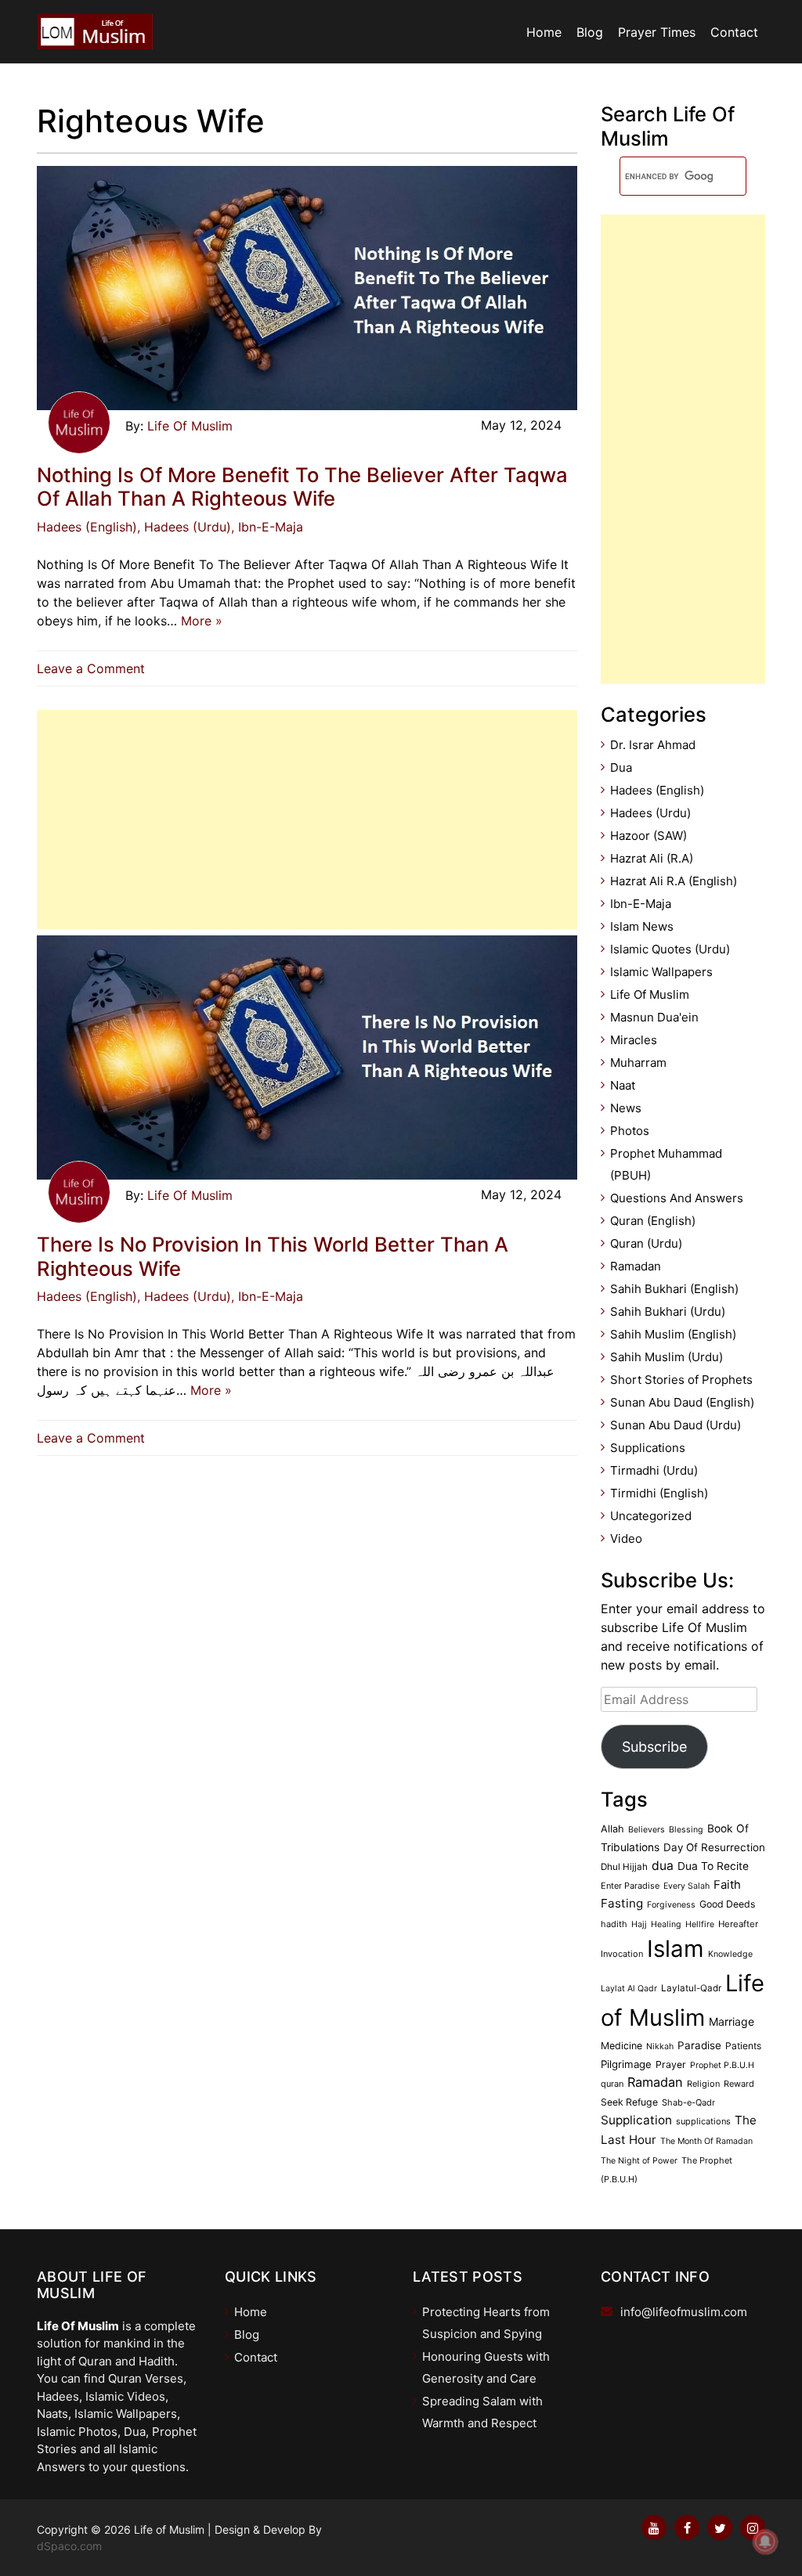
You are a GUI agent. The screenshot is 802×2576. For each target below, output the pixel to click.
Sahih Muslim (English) (673, 1334)
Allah (612, 1829)
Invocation (622, 1954)
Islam (676, 1949)
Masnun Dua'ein (654, 1017)
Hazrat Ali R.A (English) (674, 881)
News (626, 1108)
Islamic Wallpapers (661, 972)
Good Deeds (727, 1904)
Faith (727, 1885)
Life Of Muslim (190, 426)
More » (202, 621)
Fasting (622, 1903)
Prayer (671, 2064)
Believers (647, 1830)
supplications (703, 2121)
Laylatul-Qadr (691, 1988)
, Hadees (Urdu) (184, 527)
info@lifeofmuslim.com (684, 2312)
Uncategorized (651, 1516)
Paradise (699, 2045)
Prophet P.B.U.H (722, 2065)
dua (663, 1866)
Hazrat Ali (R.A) (652, 858)
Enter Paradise (630, 1886)
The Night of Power (639, 2161)
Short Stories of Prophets (681, 1380)
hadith (614, 1924)
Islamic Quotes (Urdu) (670, 949)
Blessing (686, 1830)
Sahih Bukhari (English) (674, 1289)
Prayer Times (657, 32)
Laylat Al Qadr (629, 1989)
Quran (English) (653, 1221)
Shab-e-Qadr (688, 2102)
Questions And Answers (677, 1198)
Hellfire (700, 1924)
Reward (739, 2084)
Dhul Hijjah (624, 1867)
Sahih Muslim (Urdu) (667, 1357)
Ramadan (636, 1266)
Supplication (636, 2120)
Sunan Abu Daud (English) (682, 1402)
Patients (743, 2046)
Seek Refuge (629, 2102)
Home (544, 32)
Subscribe (654, 1747)
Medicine (621, 2046)
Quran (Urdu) (646, 1243)
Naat (623, 1085)
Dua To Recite (713, 1866)
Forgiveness (671, 1905)
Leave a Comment (95, 668)
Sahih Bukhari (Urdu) (668, 1311)
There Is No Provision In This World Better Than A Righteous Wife (273, 1256)
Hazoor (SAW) (648, 836)
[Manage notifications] (765, 2542)
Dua (621, 767)
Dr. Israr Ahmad (653, 745)
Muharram (638, 1063)
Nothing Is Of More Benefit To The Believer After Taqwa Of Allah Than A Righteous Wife (302, 487)
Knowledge (730, 1954)
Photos (630, 1131)
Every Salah (686, 1886)
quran (612, 2084)
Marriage (732, 2021)
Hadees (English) (87, 527)
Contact (734, 32)
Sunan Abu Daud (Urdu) (676, 1425)
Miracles (634, 1040)
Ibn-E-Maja (641, 904)
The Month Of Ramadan (706, 2141)
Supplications (648, 1448)
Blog (590, 32)
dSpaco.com (69, 2546)
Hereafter (738, 1924)
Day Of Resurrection (714, 1847)
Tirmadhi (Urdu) (654, 1470)
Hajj (639, 1924)
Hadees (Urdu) (650, 813)
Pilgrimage (626, 2064)
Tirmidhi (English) (659, 1493)
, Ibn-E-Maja (267, 527)
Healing (666, 1924)
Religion (703, 2084)
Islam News (642, 926)
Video (626, 1538)
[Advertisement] (307, 820)
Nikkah (660, 2046)
